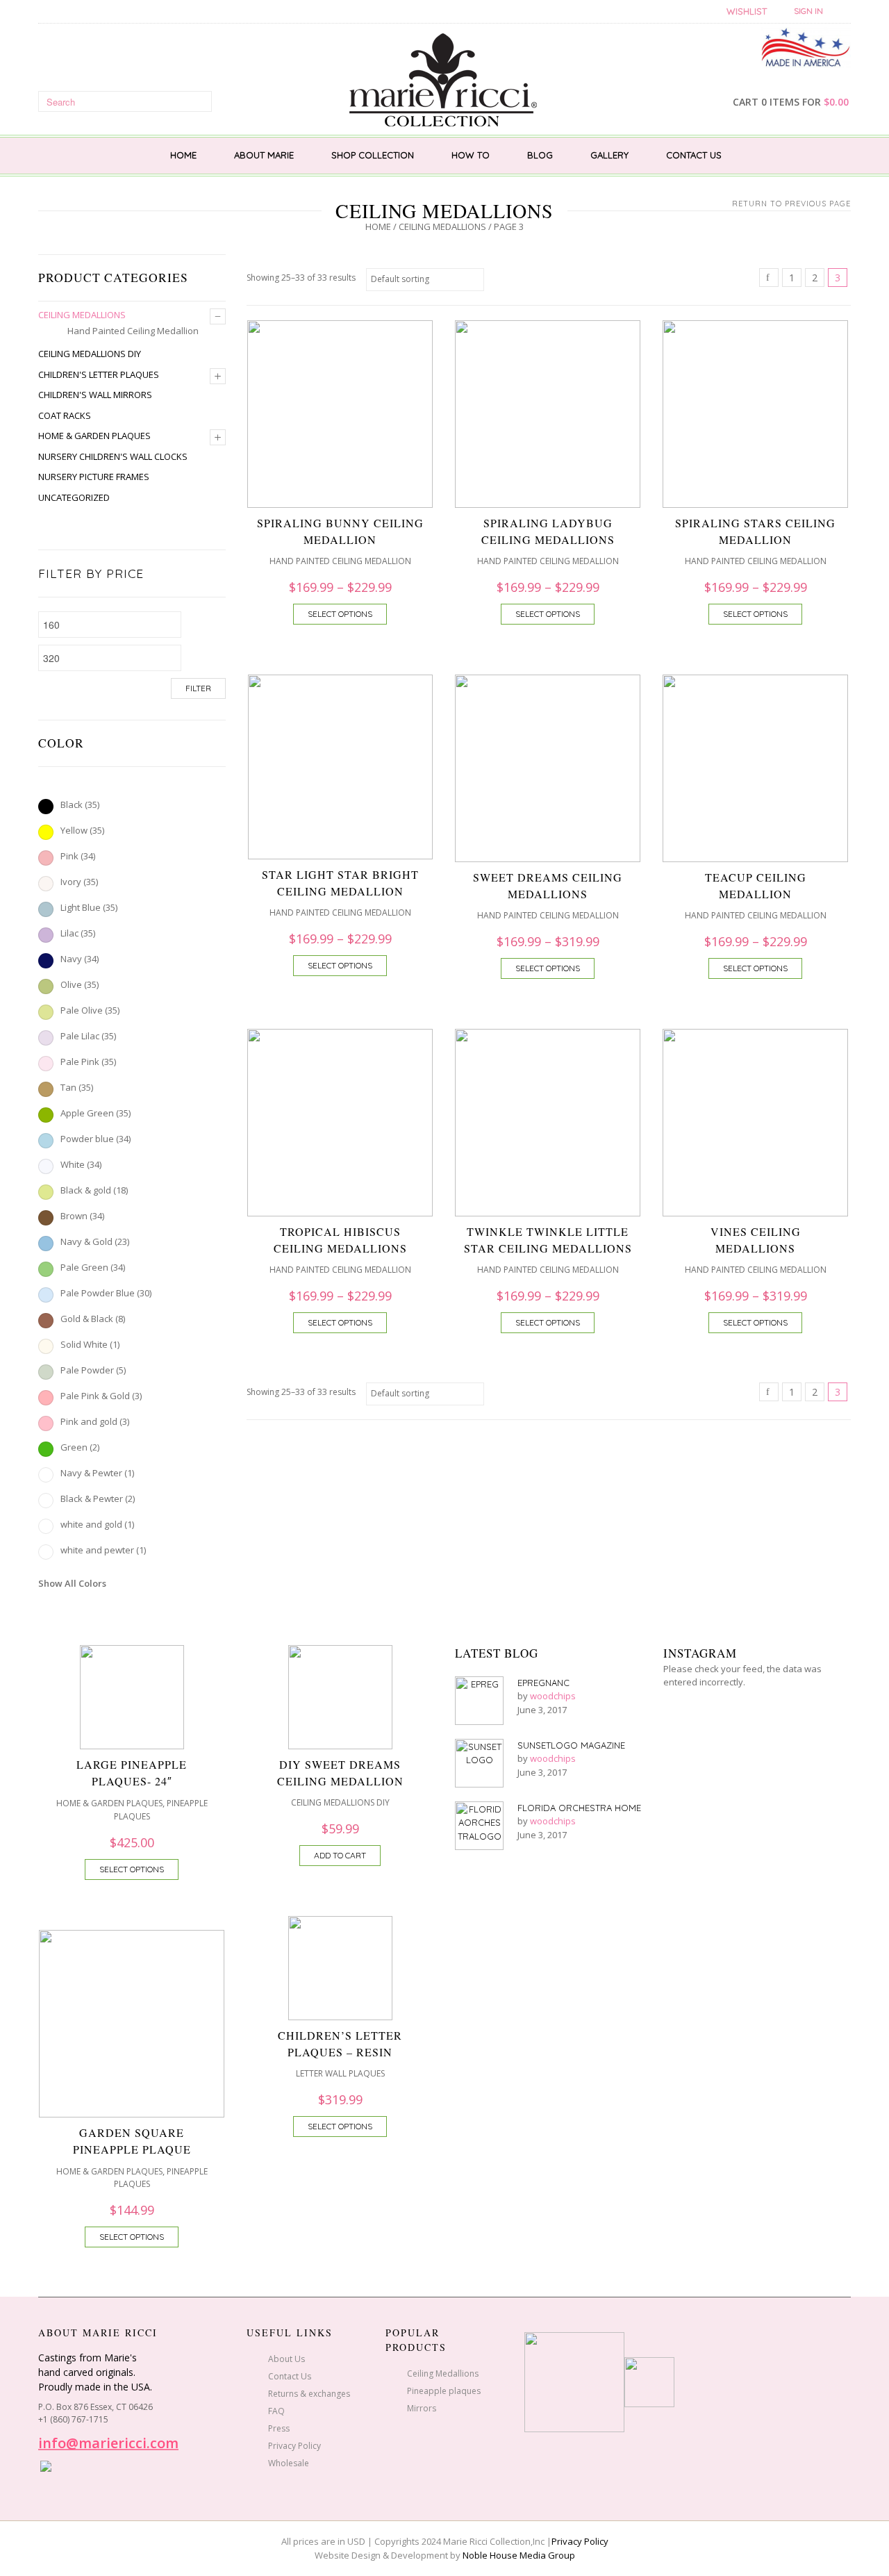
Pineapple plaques (444, 2391)
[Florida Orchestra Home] (479, 1826)
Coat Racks (65, 415)
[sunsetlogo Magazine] (479, 1763)
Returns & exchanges (309, 2394)
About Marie (264, 155)
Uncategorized (74, 497)
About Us (286, 2359)
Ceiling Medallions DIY (90, 354)
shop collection (373, 155)
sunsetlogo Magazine (571, 1745)
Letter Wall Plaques (340, 2073)
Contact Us (694, 155)
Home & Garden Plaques (94, 436)
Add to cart (340, 1855)
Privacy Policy (294, 2446)
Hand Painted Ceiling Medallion (133, 331)
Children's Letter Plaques (99, 374)
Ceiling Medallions (442, 226)
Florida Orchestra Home (579, 1808)
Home (183, 155)
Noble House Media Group (519, 2555)
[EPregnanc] (479, 1701)
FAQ (276, 2411)
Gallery (609, 155)
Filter (198, 688)
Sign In (808, 11)
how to (471, 155)
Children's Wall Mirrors (95, 395)
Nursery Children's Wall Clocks (113, 456)
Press (279, 2428)
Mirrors (422, 2408)
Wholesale (289, 2463)
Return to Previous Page (791, 204)
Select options (340, 614)
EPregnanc (543, 1683)
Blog (540, 155)
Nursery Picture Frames (94, 477)
